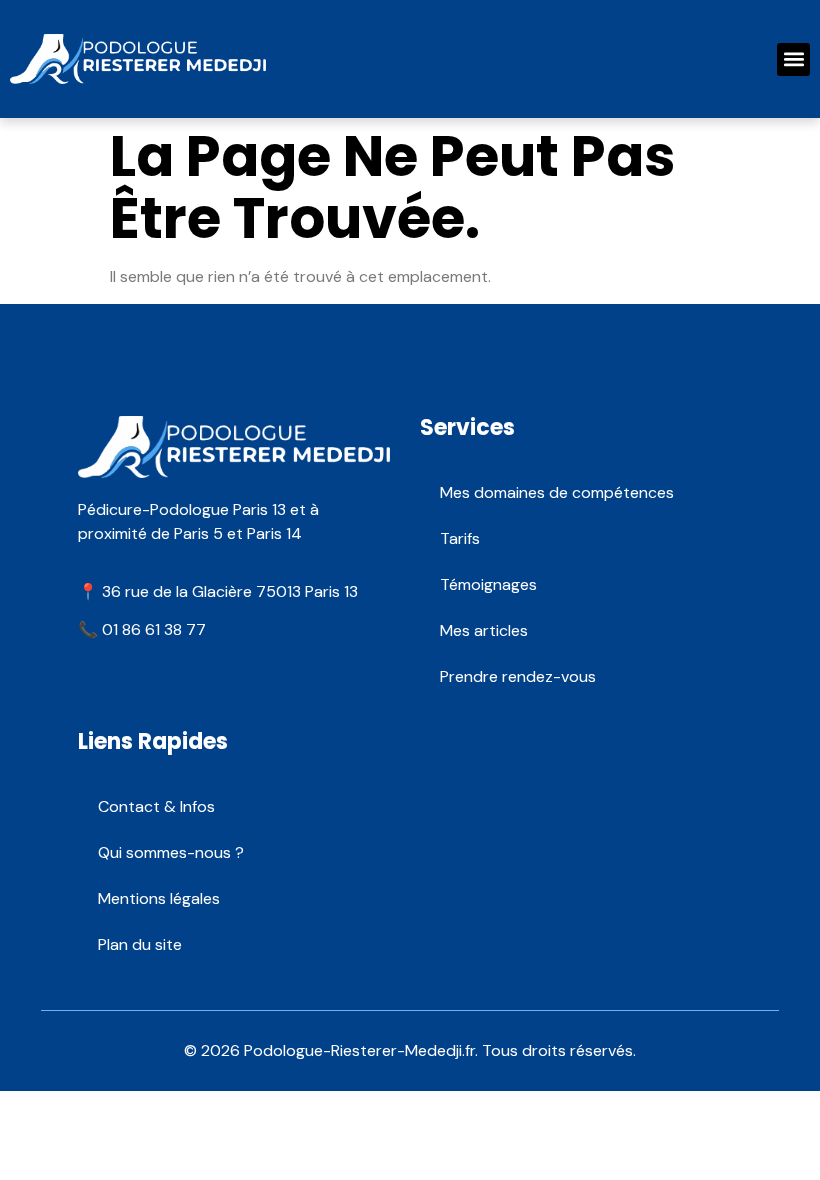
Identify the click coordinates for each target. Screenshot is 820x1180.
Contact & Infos (156, 806)
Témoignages (488, 584)
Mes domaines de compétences (557, 492)
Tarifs (460, 538)
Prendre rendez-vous (518, 676)
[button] (793, 59)
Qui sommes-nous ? (171, 852)
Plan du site (140, 944)
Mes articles (484, 630)
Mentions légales (159, 898)
